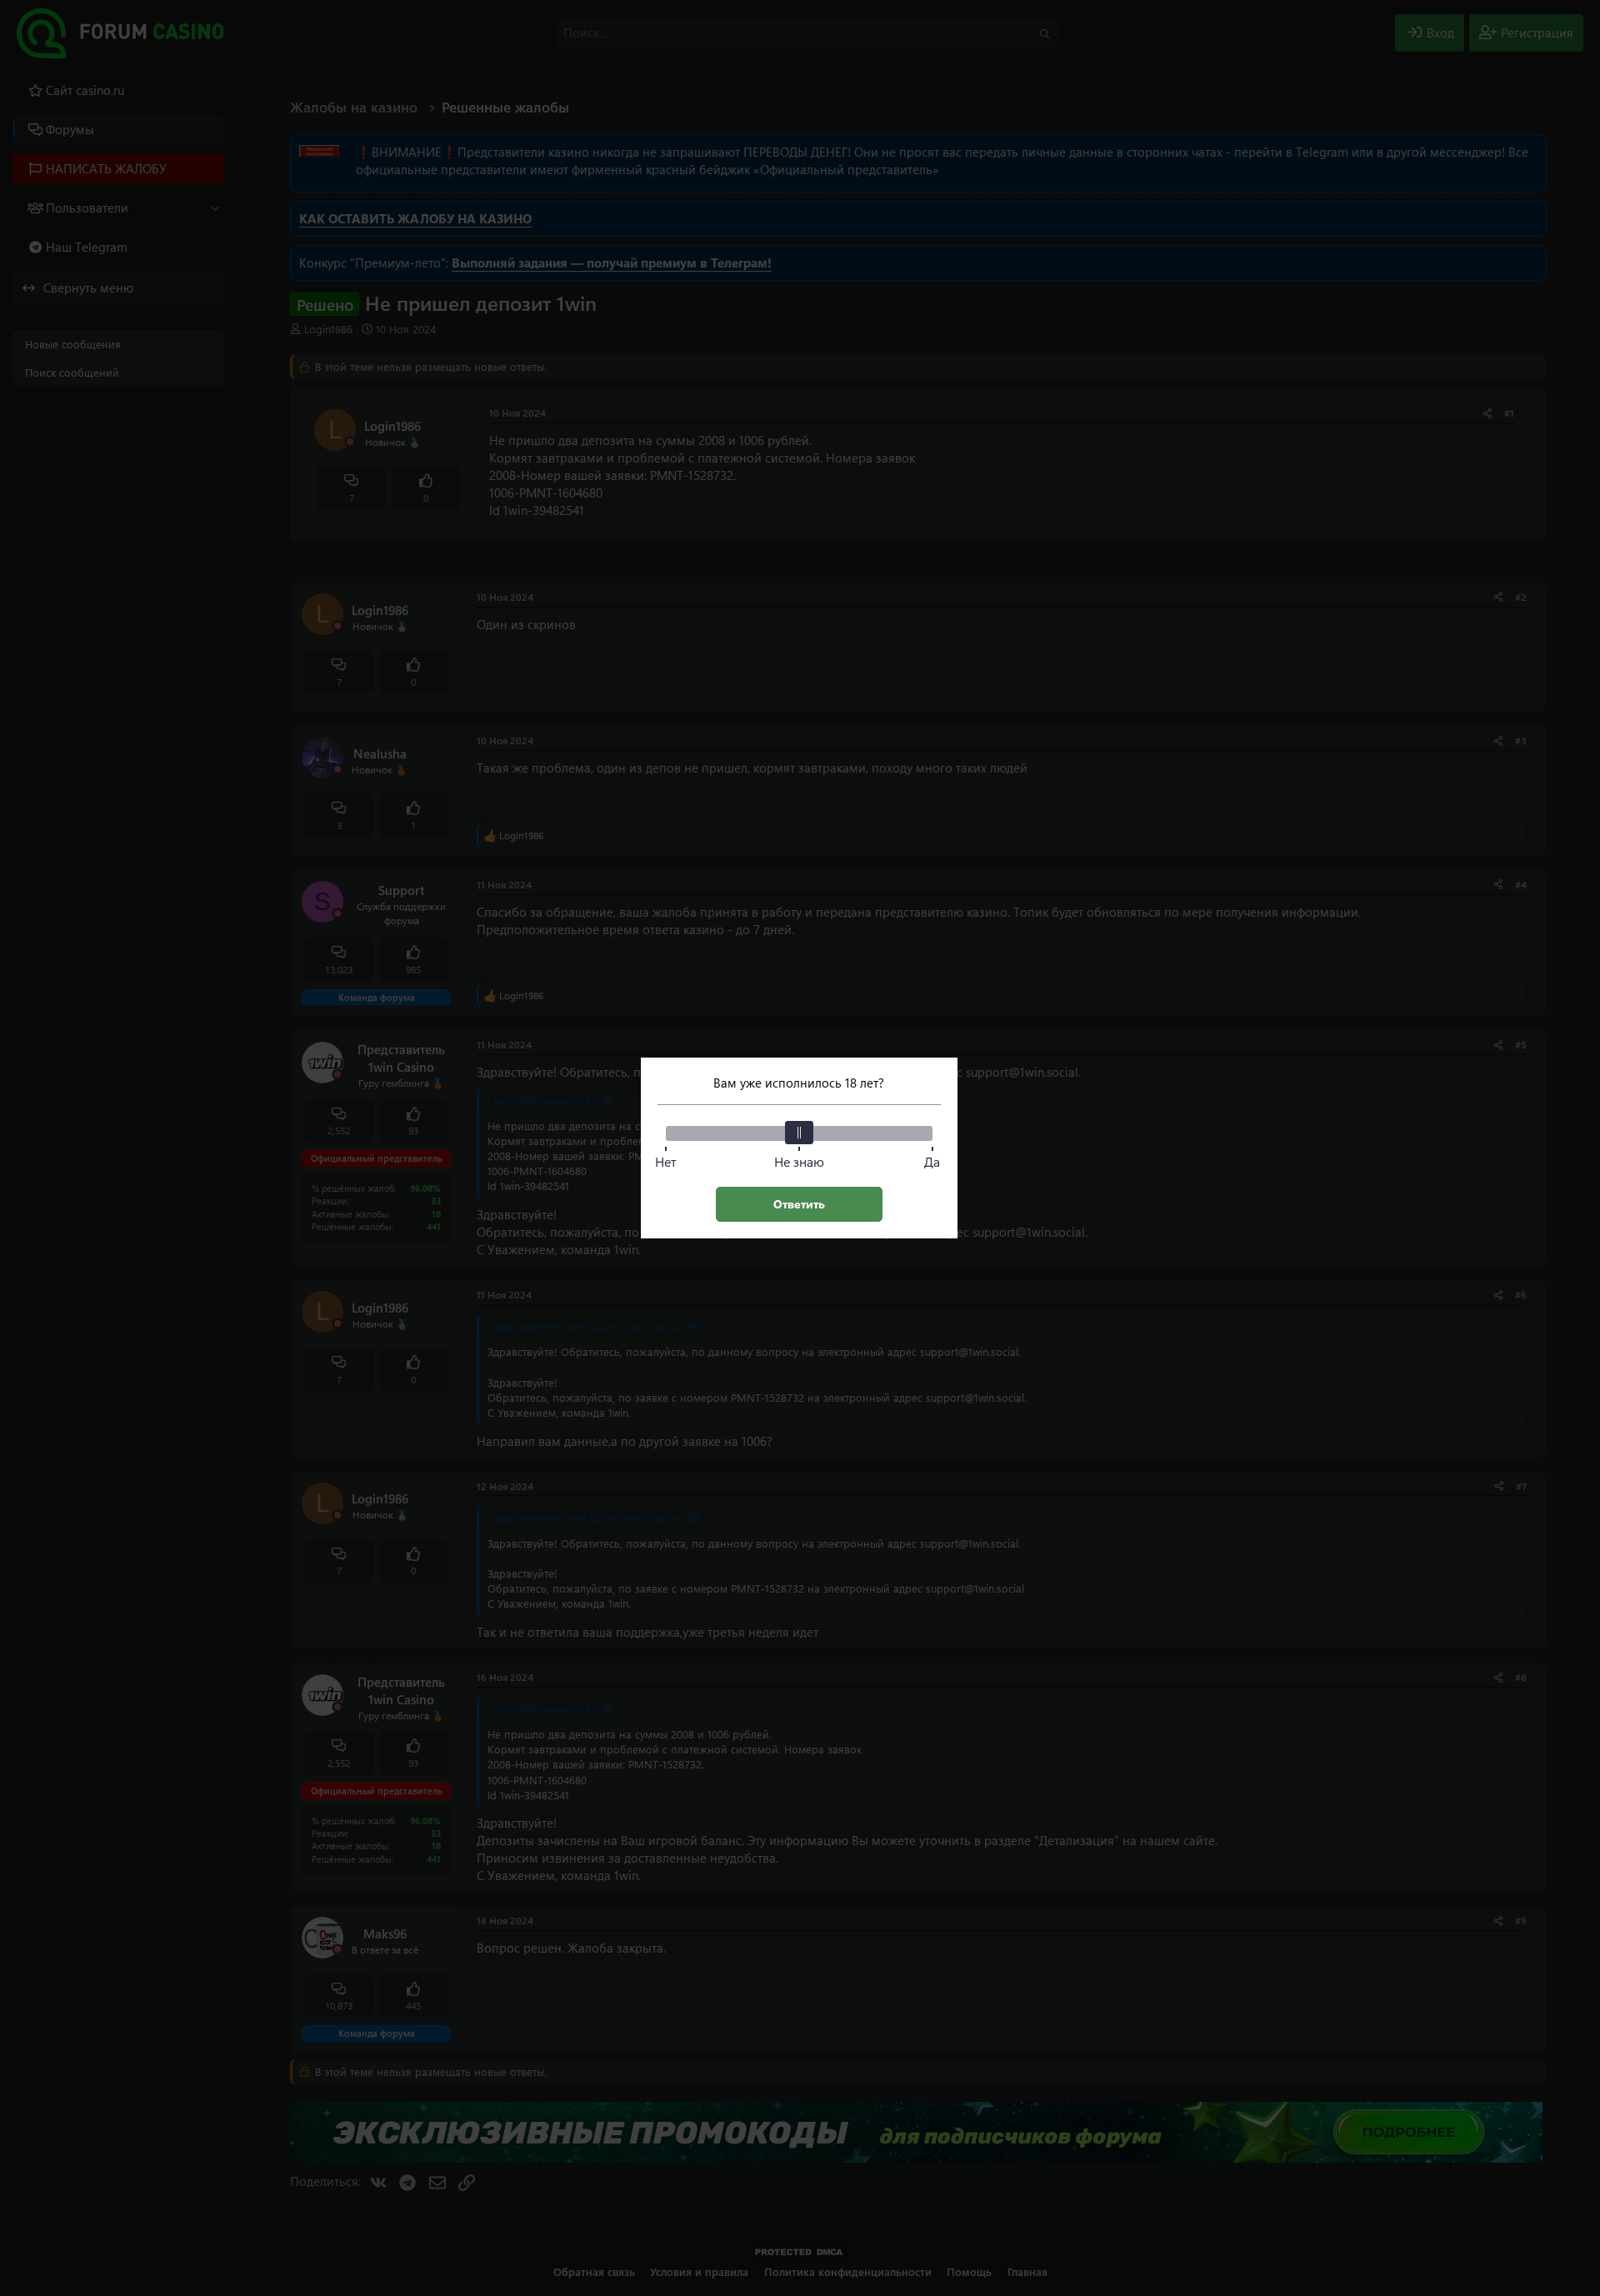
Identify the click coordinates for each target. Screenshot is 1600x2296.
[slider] (799, 1133)
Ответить (799, 1204)
